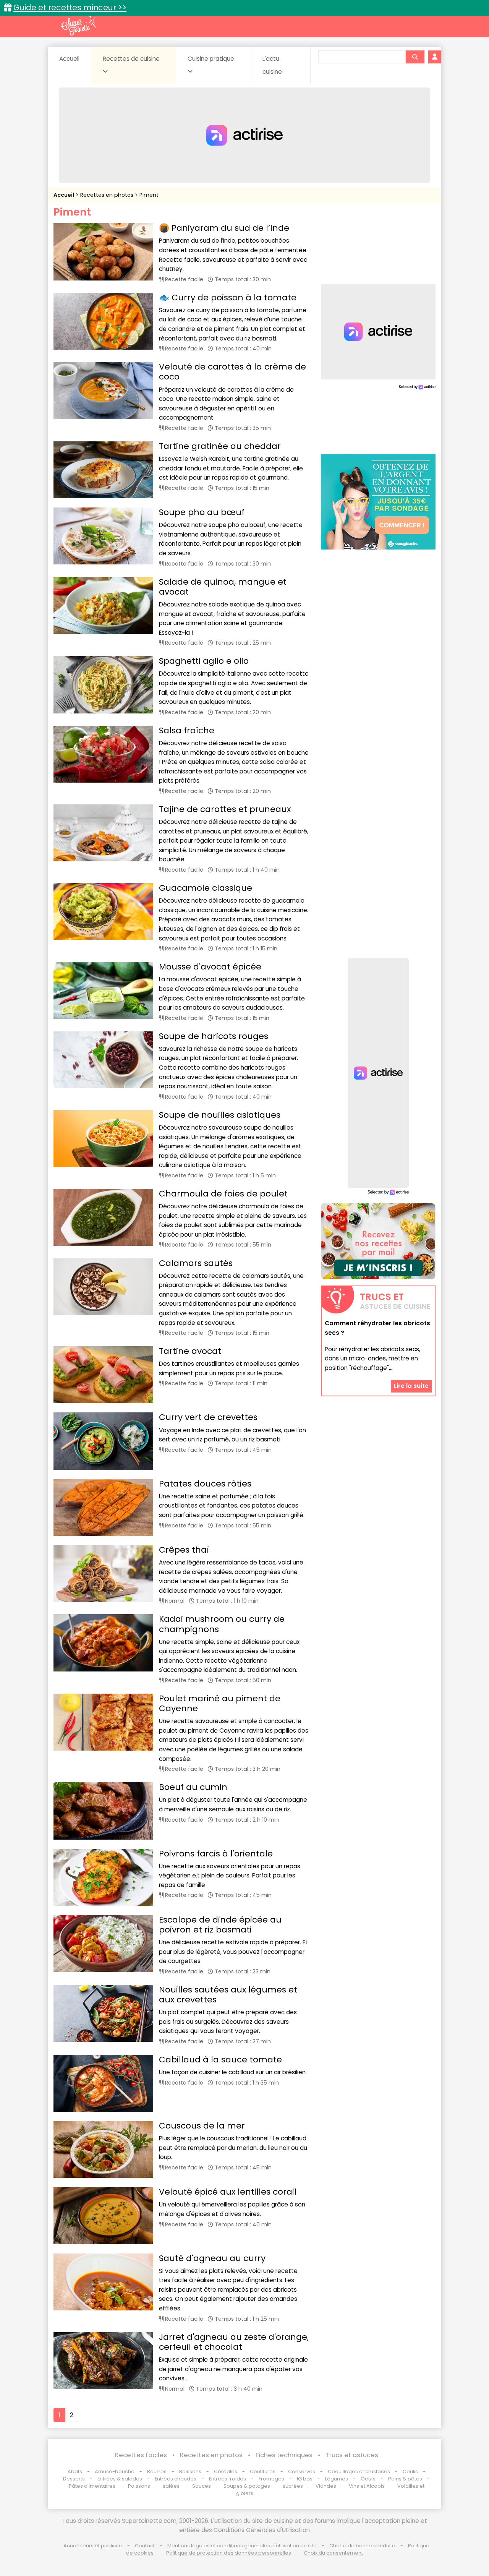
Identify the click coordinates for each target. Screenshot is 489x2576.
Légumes (337, 2479)
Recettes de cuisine (131, 59)
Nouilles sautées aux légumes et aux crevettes (228, 1995)
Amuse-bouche (115, 2471)
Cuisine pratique (211, 59)
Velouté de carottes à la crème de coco (232, 372)
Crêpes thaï (184, 1550)
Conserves (302, 2471)
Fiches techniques (284, 2455)
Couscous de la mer (202, 2126)
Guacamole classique (206, 888)
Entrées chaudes (176, 2479)
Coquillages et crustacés (359, 2471)
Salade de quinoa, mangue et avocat (223, 587)
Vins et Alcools (367, 2486)
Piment (149, 195)
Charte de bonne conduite (362, 2546)
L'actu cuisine (272, 65)
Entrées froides (227, 2479)
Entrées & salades (120, 2479)
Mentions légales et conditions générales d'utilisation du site (242, 2546)
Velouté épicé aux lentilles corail (228, 2192)
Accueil (69, 59)
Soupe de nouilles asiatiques (220, 1115)
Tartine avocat (190, 1351)
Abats (75, 2471)
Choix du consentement (333, 2553)
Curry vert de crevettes (208, 1417)
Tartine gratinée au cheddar (220, 446)
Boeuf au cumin (193, 1787)
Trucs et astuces (352, 2455)
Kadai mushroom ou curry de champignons (222, 1624)
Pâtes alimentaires (92, 2486)
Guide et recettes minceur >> (70, 7)
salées (171, 2486)
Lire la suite (411, 1386)
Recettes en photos (108, 195)
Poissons (139, 2486)
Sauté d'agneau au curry (212, 2258)
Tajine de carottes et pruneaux (225, 809)
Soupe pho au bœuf (202, 512)
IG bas (305, 2479)
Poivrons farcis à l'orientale (216, 1854)
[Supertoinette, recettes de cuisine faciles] (78, 26)
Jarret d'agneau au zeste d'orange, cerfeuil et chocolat (234, 2342)
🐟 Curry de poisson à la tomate (228, 297)
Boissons (190, 2471)
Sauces (202, 2486)
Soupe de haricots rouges (214, 1036)
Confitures (263, 2471)
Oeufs (369, 2479)
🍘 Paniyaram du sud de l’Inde (224, 228)
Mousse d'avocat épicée (210, 967)
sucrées (293, 2486)
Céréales (226, 2471)
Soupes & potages (247, 2486)
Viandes (326, 2486)
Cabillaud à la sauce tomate (220, 2060)
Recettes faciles (141, 2455)
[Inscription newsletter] (378, 1241)
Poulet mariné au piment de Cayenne (220, 1703)
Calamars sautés (196, 1263)
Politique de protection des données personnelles (229, 2553)
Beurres (157, 2471)
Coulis (410, 2471)
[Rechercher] (415, 57)
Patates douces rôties (205, 1484)
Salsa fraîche (187, 730)
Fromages (271, 2479)
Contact (145, 2546)
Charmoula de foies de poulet (223, 1194)
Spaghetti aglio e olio (204, 661)
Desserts (74, 2479)
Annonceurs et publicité (93, 2546)
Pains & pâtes (405, 2479)
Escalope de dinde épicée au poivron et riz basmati (220, 1925)
